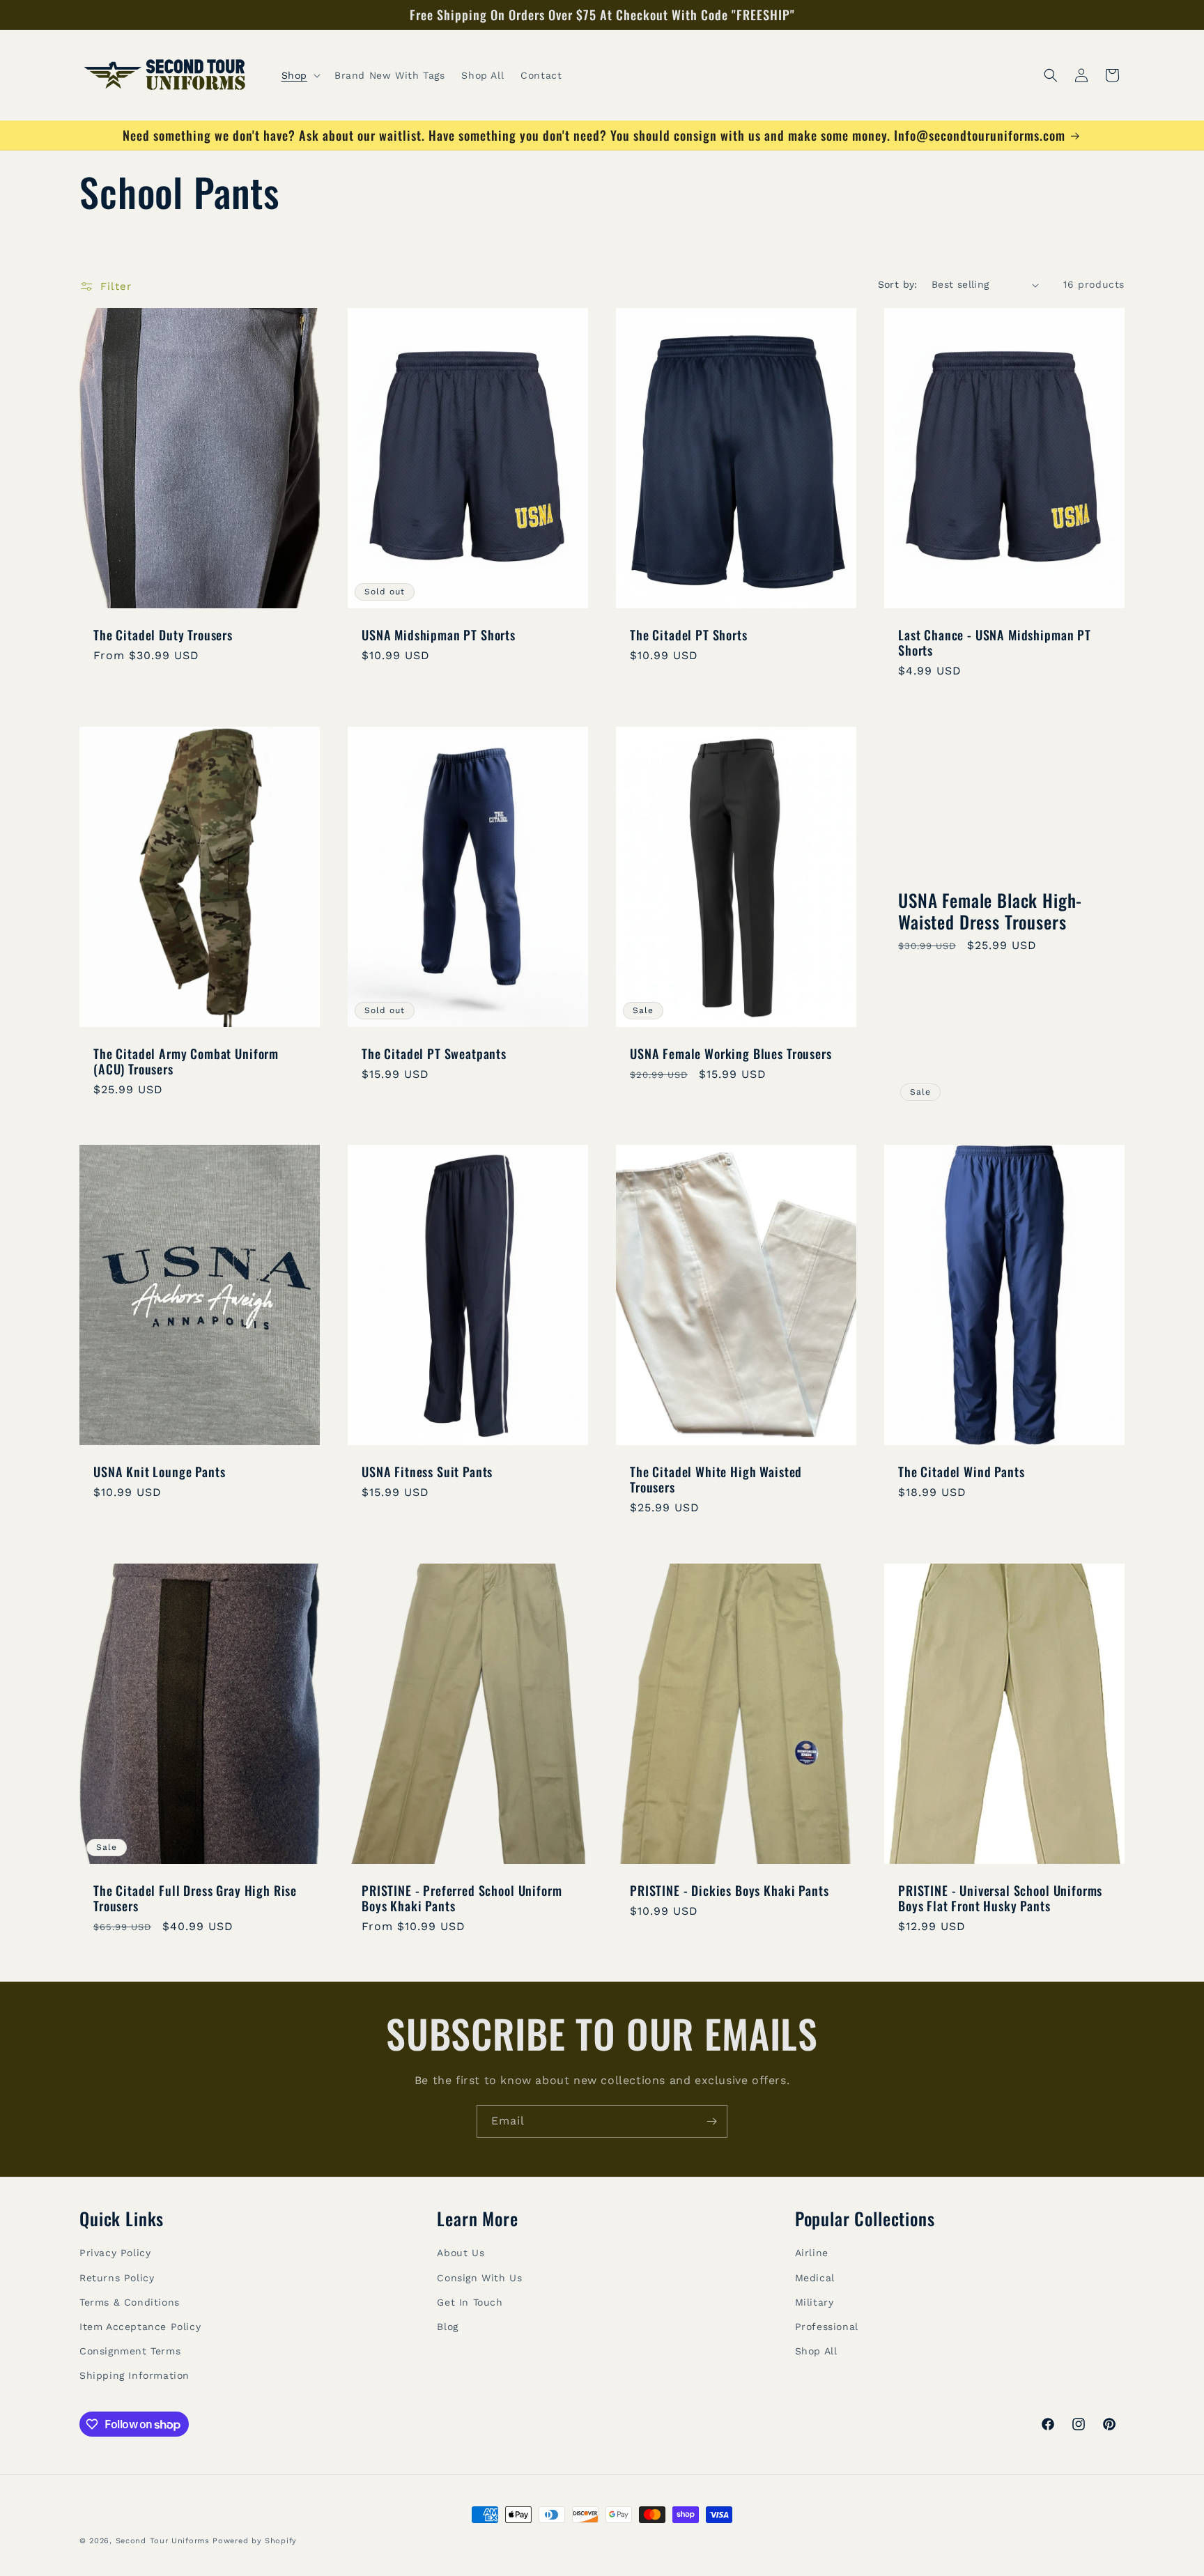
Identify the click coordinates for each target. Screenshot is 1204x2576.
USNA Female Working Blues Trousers (731, 1054)
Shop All (816, 2351)
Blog (447, 2327)
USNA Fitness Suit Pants (427, 1472)
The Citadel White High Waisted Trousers (716, 1479)
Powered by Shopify (255, 2541)
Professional (827, 2327)
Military (815, 2302)
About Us (461, 2253)
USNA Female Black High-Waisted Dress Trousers (990, 911)
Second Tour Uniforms (163, 2541)
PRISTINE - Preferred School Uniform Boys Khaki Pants (462, 1898)
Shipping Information (134, 2375)
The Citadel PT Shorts (689, 635)
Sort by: (898, 284)
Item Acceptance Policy (140, 2327)
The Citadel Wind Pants (961, 1472)
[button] (300, 75)
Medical (815, 2278)
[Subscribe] (711, 2121)
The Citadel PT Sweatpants (434, 1054)
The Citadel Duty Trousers (163, 635)
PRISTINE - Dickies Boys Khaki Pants (729, 1890)
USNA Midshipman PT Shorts (439, 635)
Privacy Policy (115, 2253)
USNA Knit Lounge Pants (159, 1472)
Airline (812, 2253)
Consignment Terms (130, 2351)
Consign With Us (479, 2278)
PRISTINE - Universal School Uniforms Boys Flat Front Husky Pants (1000, 1898)
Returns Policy (117, 2278)
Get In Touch (470, 2302)
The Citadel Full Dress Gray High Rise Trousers (195, 1898)
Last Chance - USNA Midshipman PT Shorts (995, 642)
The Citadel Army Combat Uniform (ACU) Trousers (186, 1061)
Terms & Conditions (130, 2302)
